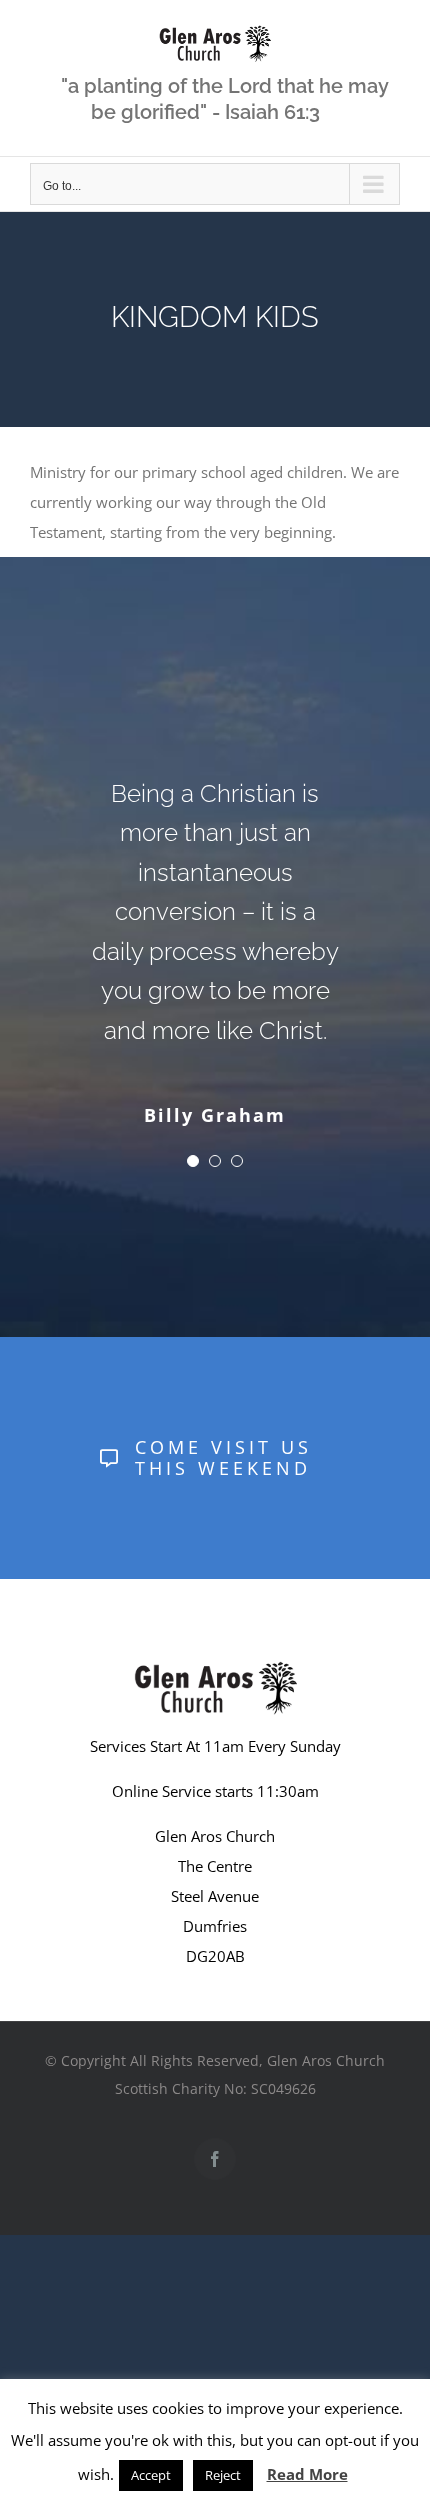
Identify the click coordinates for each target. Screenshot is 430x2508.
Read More (307, 2474)
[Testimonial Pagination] (193, 1161)
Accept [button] (151, 2475)
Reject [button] (223, 2475)
